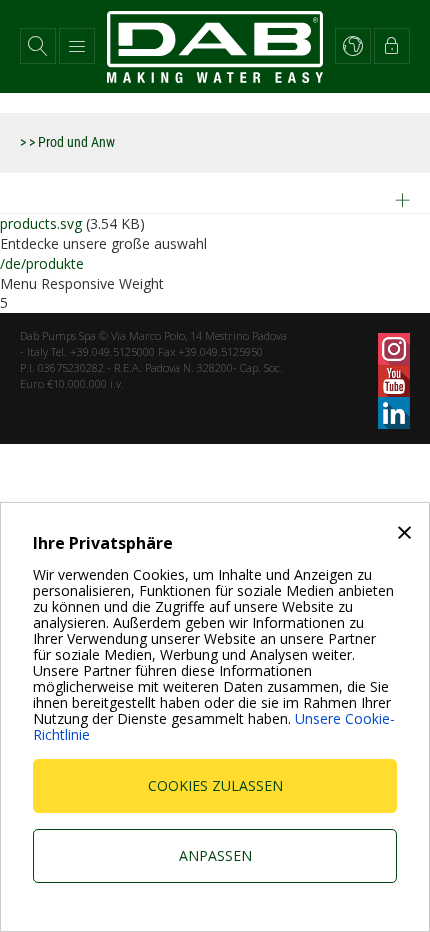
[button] (38, 46)
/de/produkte (42, 263)
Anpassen (215, 855)
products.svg (41, 223)
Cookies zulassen (215, 785)
